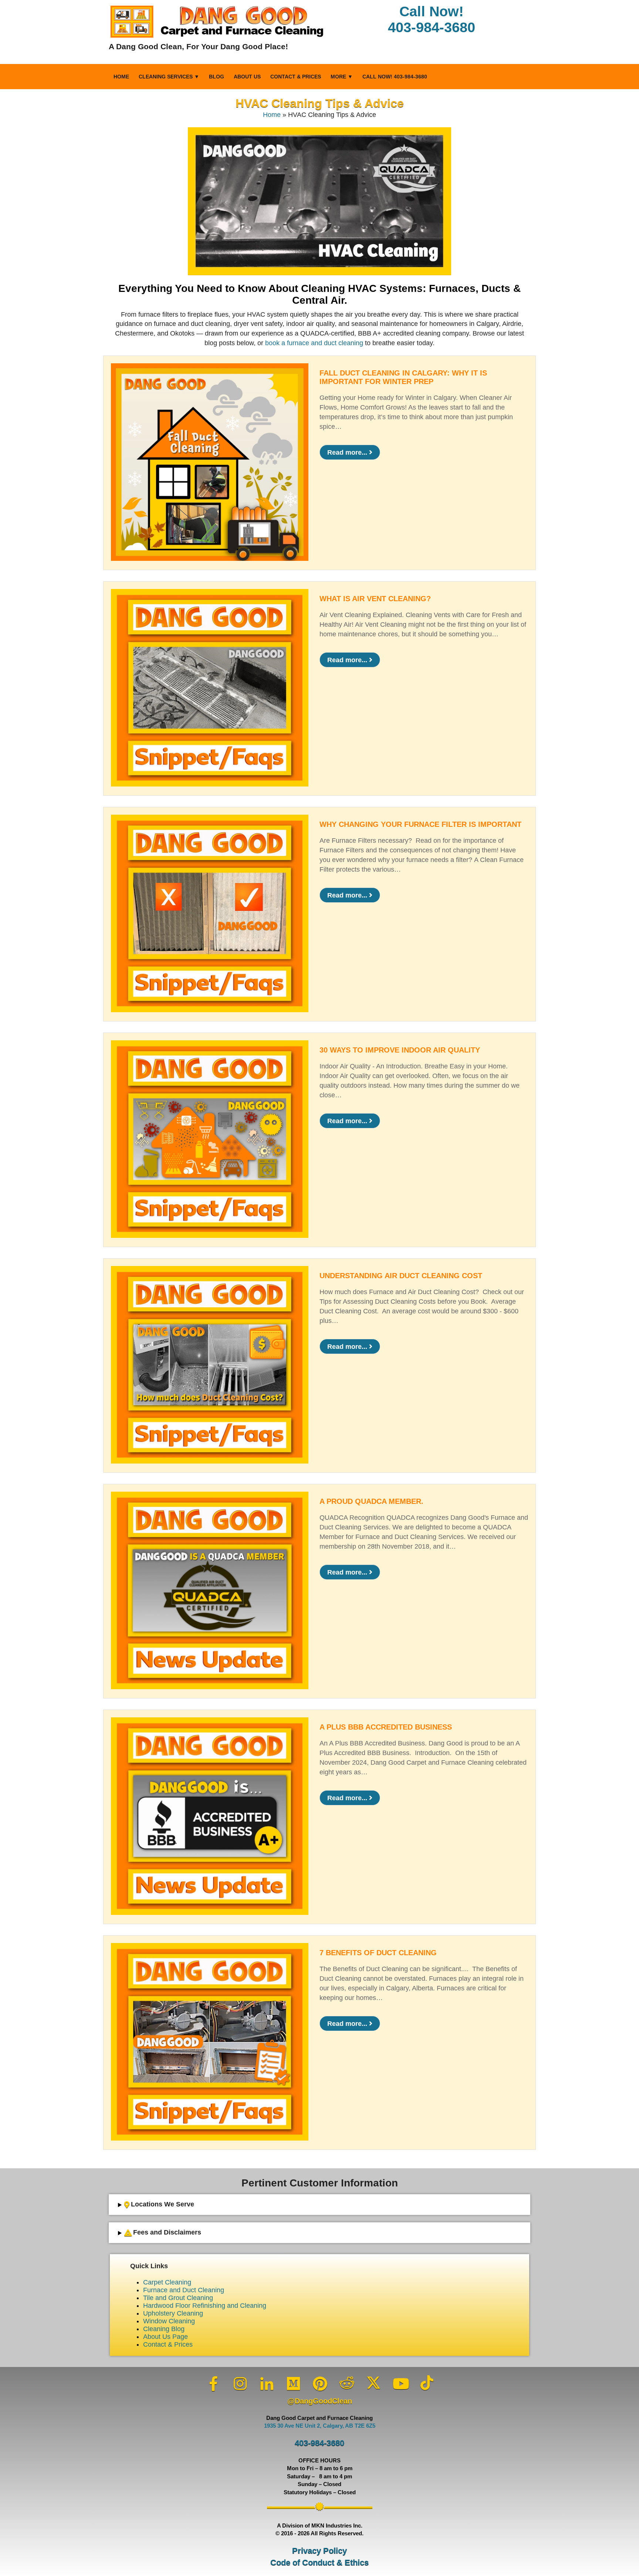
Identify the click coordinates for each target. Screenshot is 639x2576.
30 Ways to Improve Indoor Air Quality (400, 1050)
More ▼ (342, 77)
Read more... (348, 452)
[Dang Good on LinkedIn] (267, 2384)
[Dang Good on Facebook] (214, 2384)
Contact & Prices (296, 77)
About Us (247, 77)
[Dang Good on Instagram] (240, 2384)
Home (121, 77)
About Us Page (165, 2337)
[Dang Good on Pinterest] (320, 2384)
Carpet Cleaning (167, 2282)
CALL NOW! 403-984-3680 (395, 77)
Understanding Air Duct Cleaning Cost (401, 1276)
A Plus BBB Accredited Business (386, 1727)
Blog (217, 77)
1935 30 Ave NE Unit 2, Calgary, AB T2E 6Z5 (320, 2426)
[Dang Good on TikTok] (427, 2383)
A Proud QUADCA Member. (371, 1501)
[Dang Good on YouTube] (400, 2384)
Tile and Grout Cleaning (178, 2298)
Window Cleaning (169, 2321)
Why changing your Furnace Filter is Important (420, 824)
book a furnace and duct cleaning (314, 343)
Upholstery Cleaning (173, 2313)
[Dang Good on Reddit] (347, 2383)
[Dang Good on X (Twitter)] (373, 2383)
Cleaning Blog (164, 2329)
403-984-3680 (319, 2443)
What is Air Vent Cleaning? (375, 599)
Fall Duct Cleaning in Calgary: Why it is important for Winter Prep (403, 377)
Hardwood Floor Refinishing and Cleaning (205, 2306)
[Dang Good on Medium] (294, 2384)
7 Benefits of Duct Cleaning (378, 1953)
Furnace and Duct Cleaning (184, 2290)
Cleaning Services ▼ (169, 77)
